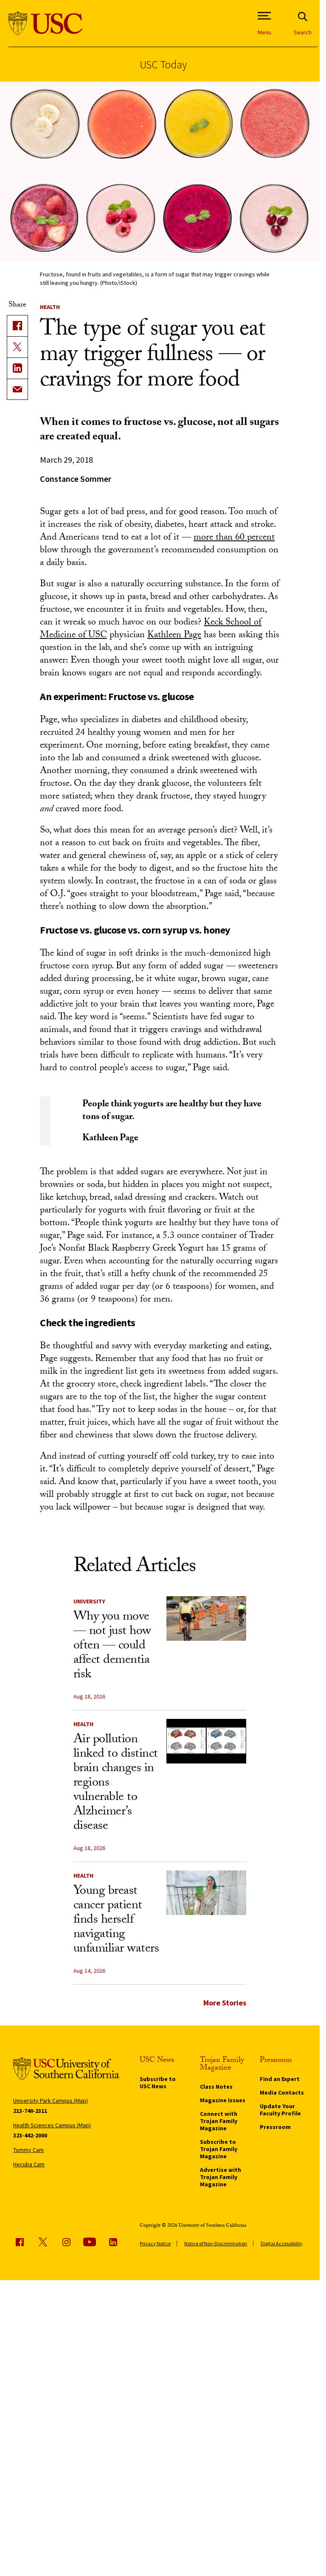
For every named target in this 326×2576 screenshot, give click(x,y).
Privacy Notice (155, 2243)
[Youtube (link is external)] (90, 2242)
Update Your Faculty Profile (280, 2110)
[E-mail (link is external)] (17, 389)
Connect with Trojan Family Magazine (219, 2121)
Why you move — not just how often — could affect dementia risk (112, 1647)
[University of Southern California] (46, 24)
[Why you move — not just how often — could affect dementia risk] (206, 1619)
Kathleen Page (174, 636)
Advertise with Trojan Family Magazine (221, 2177)
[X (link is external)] (17, 347)
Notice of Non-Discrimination (216, 2243)
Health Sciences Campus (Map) (52, 2125)
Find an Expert (280, 2079)
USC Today (163, 64)
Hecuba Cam (29, 2164)
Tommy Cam (28, 2150)
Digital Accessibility (282, 2243)
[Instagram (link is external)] (66, 2242)
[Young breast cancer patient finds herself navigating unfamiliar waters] (206, 1893)
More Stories (225, 2003)
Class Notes (216, 2087)
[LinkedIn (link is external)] (17, 368)
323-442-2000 (30, 2135)
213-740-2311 (30, 2111)
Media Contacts (282, 2092)
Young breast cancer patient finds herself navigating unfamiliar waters (116, 1921)
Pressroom (275, 2127)
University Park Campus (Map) (51, 2101)
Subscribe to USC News (158, 2082)
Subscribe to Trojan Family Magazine (219, 2149)
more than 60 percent (234, 538)
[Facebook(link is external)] (17, 326)
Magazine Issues (223, 2100)
